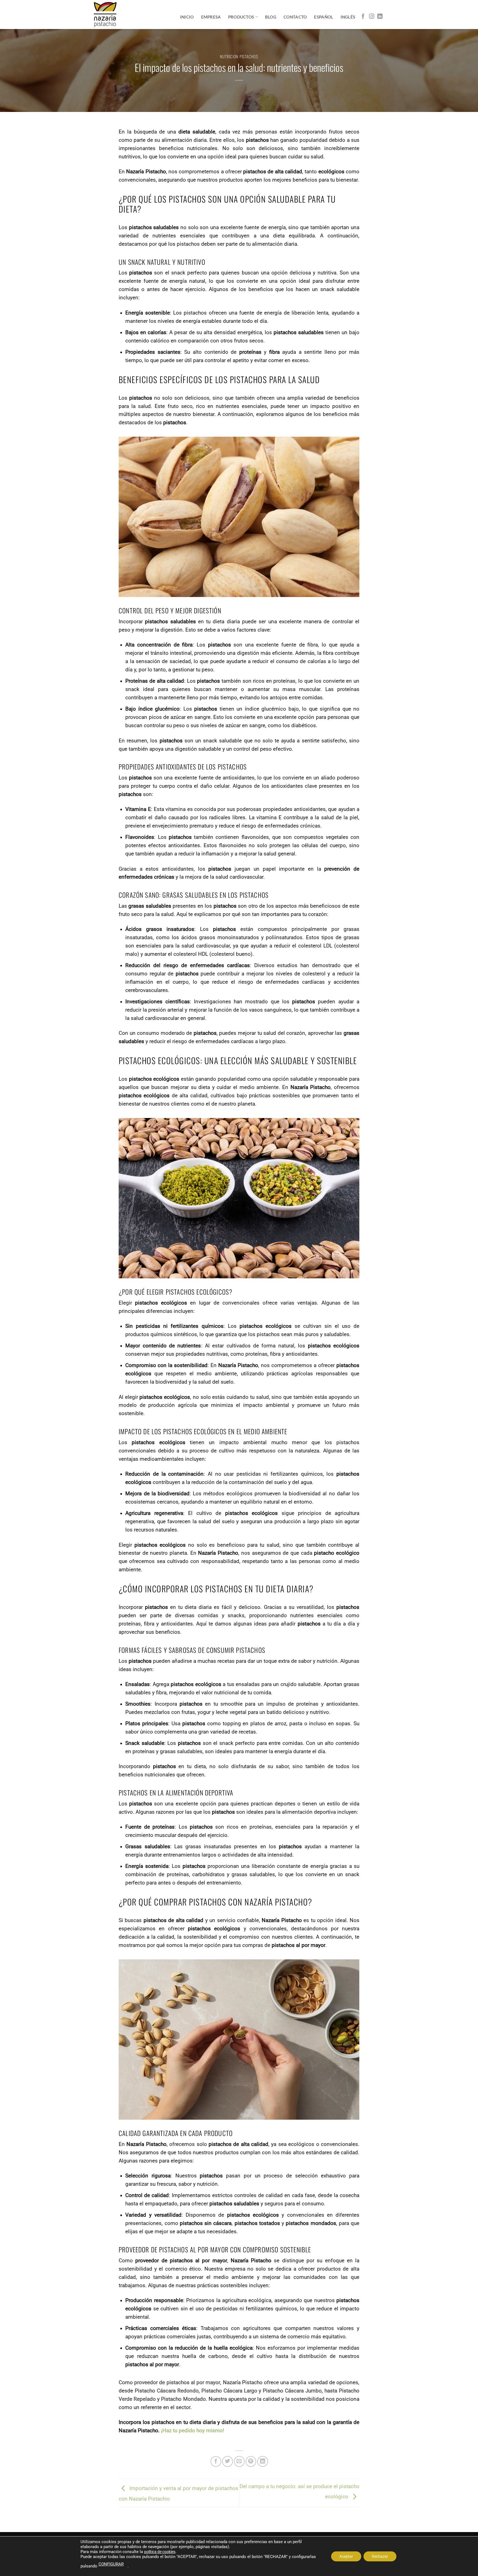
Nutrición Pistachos (239, 56)
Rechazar (380, 2556)
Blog (271, 17)
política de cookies (160, 2552)
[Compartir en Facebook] (216, 2461)
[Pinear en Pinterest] (251, 2461)
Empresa (211, 17)
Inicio (187, 17)
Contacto (295, 17)
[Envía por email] (239, 2461)
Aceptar (346, 2556)
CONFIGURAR (111, 2564)
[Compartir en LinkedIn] (263, 2461)
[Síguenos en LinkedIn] (380, 17)
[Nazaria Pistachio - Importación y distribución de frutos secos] (105, 14)
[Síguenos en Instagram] (372, 17)
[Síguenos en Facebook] (363, 17)
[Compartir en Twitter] (228, 2461)
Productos (241, 17)
